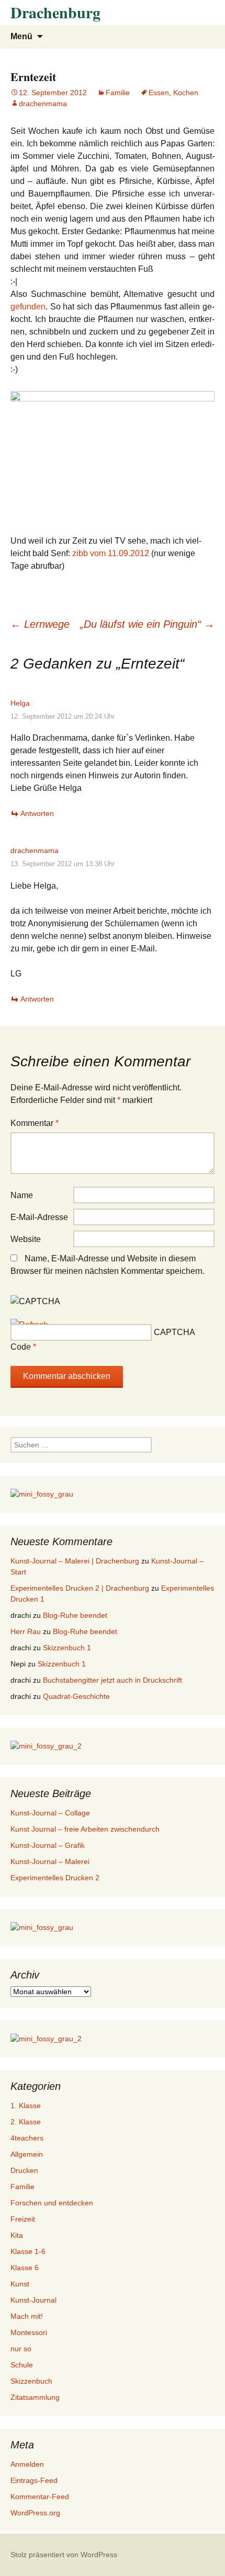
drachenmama (43, 103)
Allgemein (27, 2154)
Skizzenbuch (31, 2381)
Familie (118, 93)
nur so (21, 2349)
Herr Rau (26, 1631)
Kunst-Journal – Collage (50, 1813)
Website (26, 1239)
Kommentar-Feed (40, 2497)
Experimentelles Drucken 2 (55, 1878)
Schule (22, 2365)
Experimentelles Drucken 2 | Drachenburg (80, 1588)
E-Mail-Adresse (39, 1217)
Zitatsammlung (35, 2397)
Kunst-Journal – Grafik (48, 1845)
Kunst (20, 2284)
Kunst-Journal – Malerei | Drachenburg (75, 1561)
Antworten (37, 813)
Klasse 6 (25, 2268)
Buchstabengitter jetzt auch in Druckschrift (113, 1680)
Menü (21, 36)
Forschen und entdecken (52, 2203)
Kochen (186, 93)
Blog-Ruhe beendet (75, 1615)
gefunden (28, 307)
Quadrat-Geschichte (76, 1696)
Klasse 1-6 (28, 2251)
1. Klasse (26, 2106)
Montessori (29, 2332)
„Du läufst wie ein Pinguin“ (147, 624)
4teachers (27, 2138)
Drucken (24, 2170)
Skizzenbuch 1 (67, 1648)
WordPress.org (35, 2513)
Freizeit (23, 2219)
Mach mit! (27, 2316)
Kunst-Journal (33, 2300)
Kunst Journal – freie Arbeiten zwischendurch (85, 1829)
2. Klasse (26, 2122)
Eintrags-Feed (34, 2480)
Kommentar (35, 1123)
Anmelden (27, 2464)
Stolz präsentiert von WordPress (64, 2555)
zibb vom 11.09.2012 (111, 553)
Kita (17, 2235)
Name (22, 1195)
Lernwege (40, 624)
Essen (159, 93)
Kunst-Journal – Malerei (50, 1861)
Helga (20, 703)
